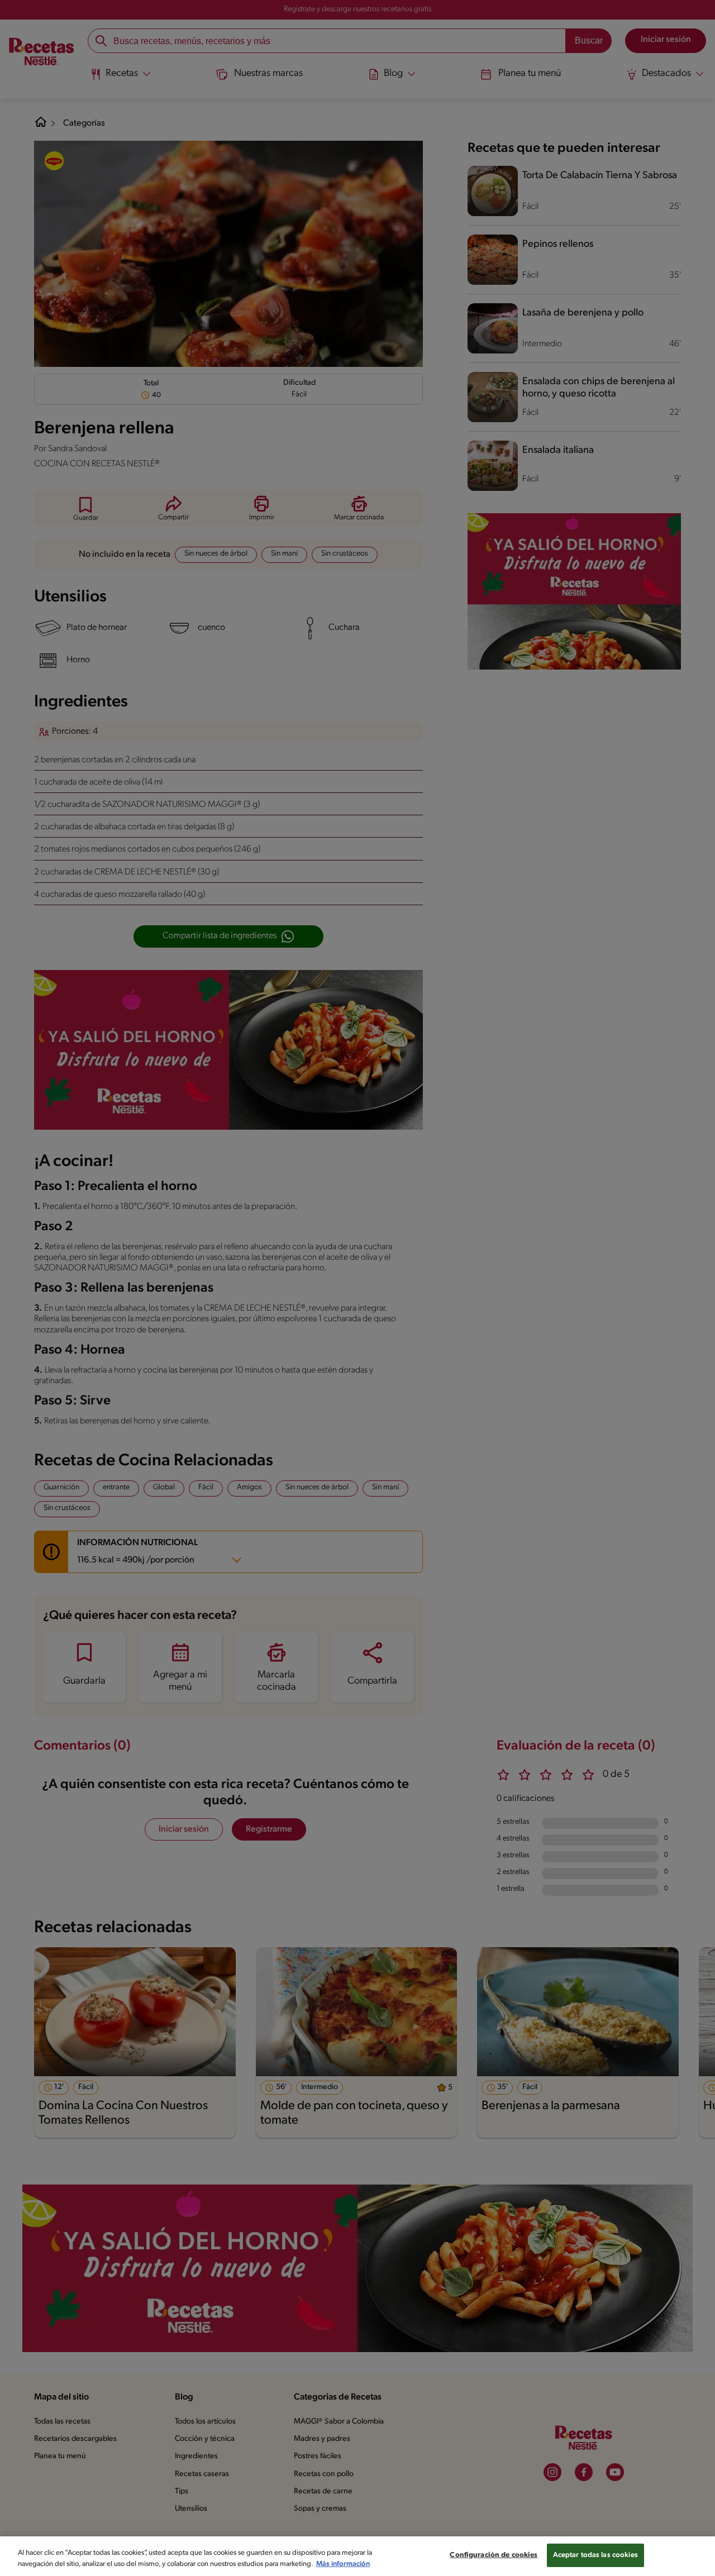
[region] (357, 2556)
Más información (343, 2564)
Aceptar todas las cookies (595, 2555)
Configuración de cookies (494, 2555)
